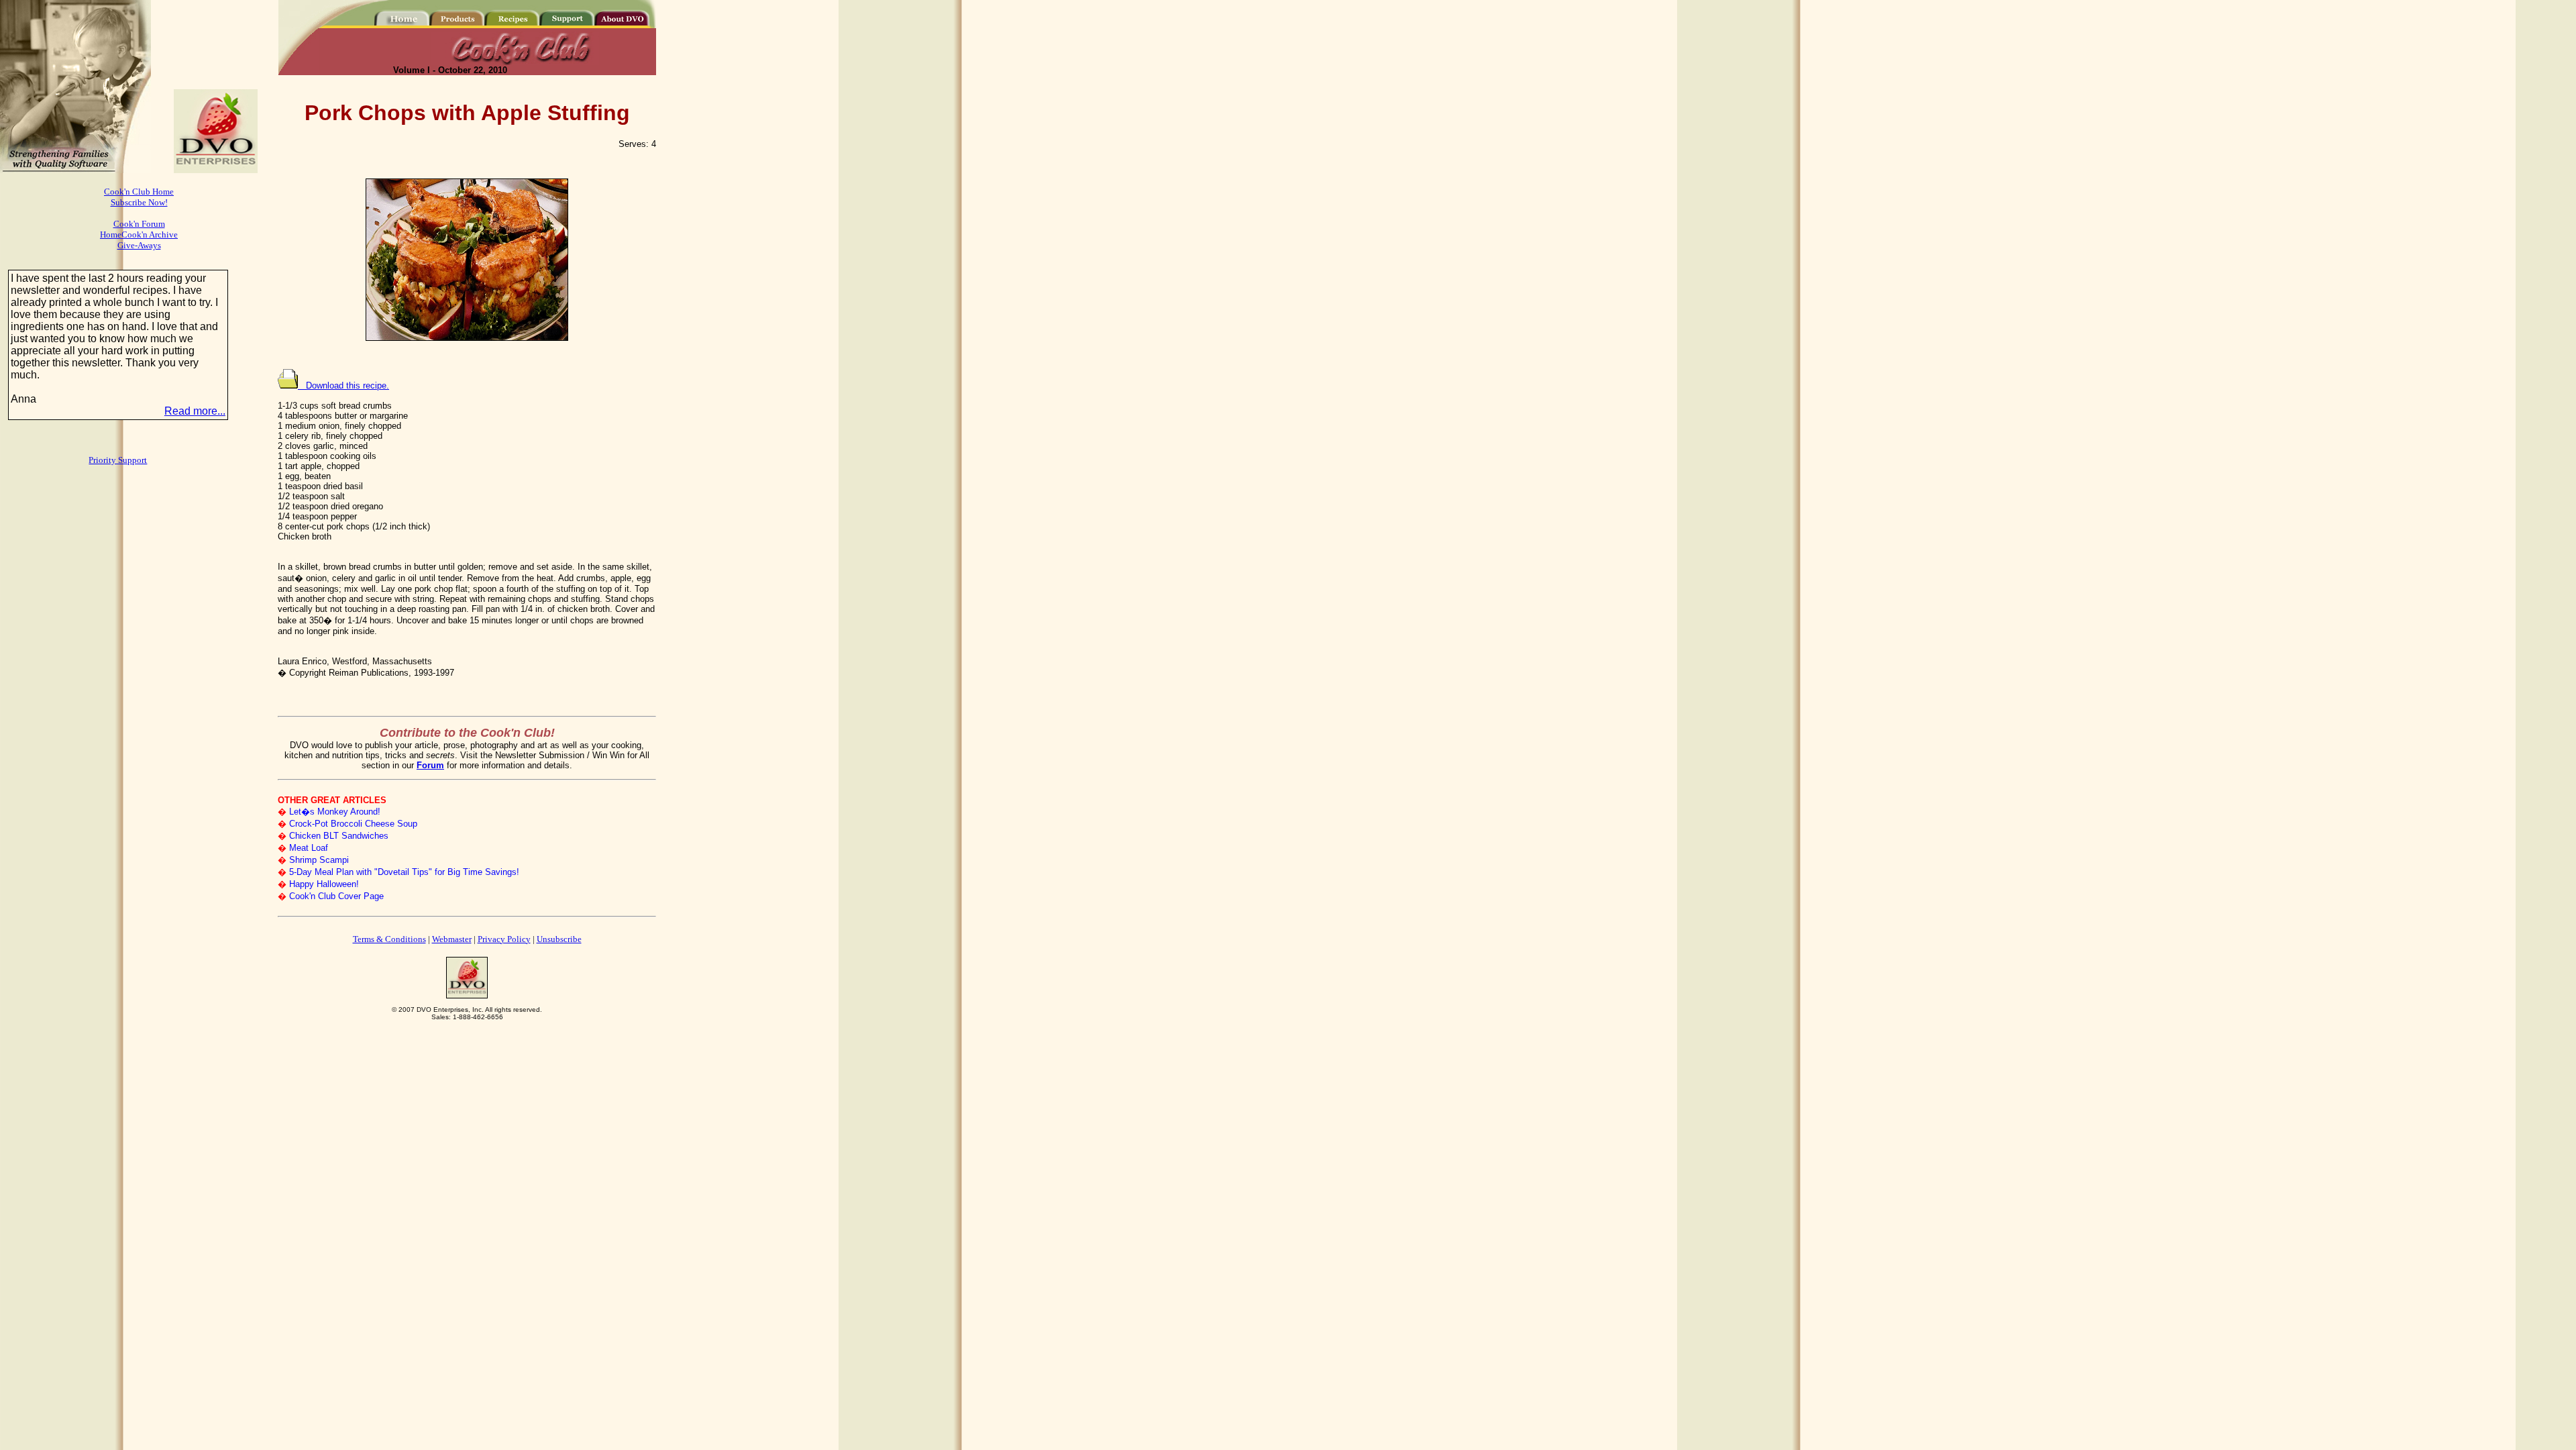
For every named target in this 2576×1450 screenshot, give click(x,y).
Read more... (195, 411)
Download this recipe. (343, 385)
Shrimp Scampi (319, 860)
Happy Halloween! (324, 884)
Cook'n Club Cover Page (336, 896)
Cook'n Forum (139, 224)
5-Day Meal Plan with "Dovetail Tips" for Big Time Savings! (404, 872)
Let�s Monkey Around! (335, 812)
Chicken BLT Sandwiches (339, 836)
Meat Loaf (309, 848)
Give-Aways (139, 245)
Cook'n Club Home (139, 192)
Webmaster (452, 939)
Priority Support (118, 460)
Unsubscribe (559, 939)
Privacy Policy (504, 939)
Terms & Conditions (389, 939)
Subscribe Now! (139, 202)
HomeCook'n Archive (139, 235)
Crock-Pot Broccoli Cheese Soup (353, 824)
